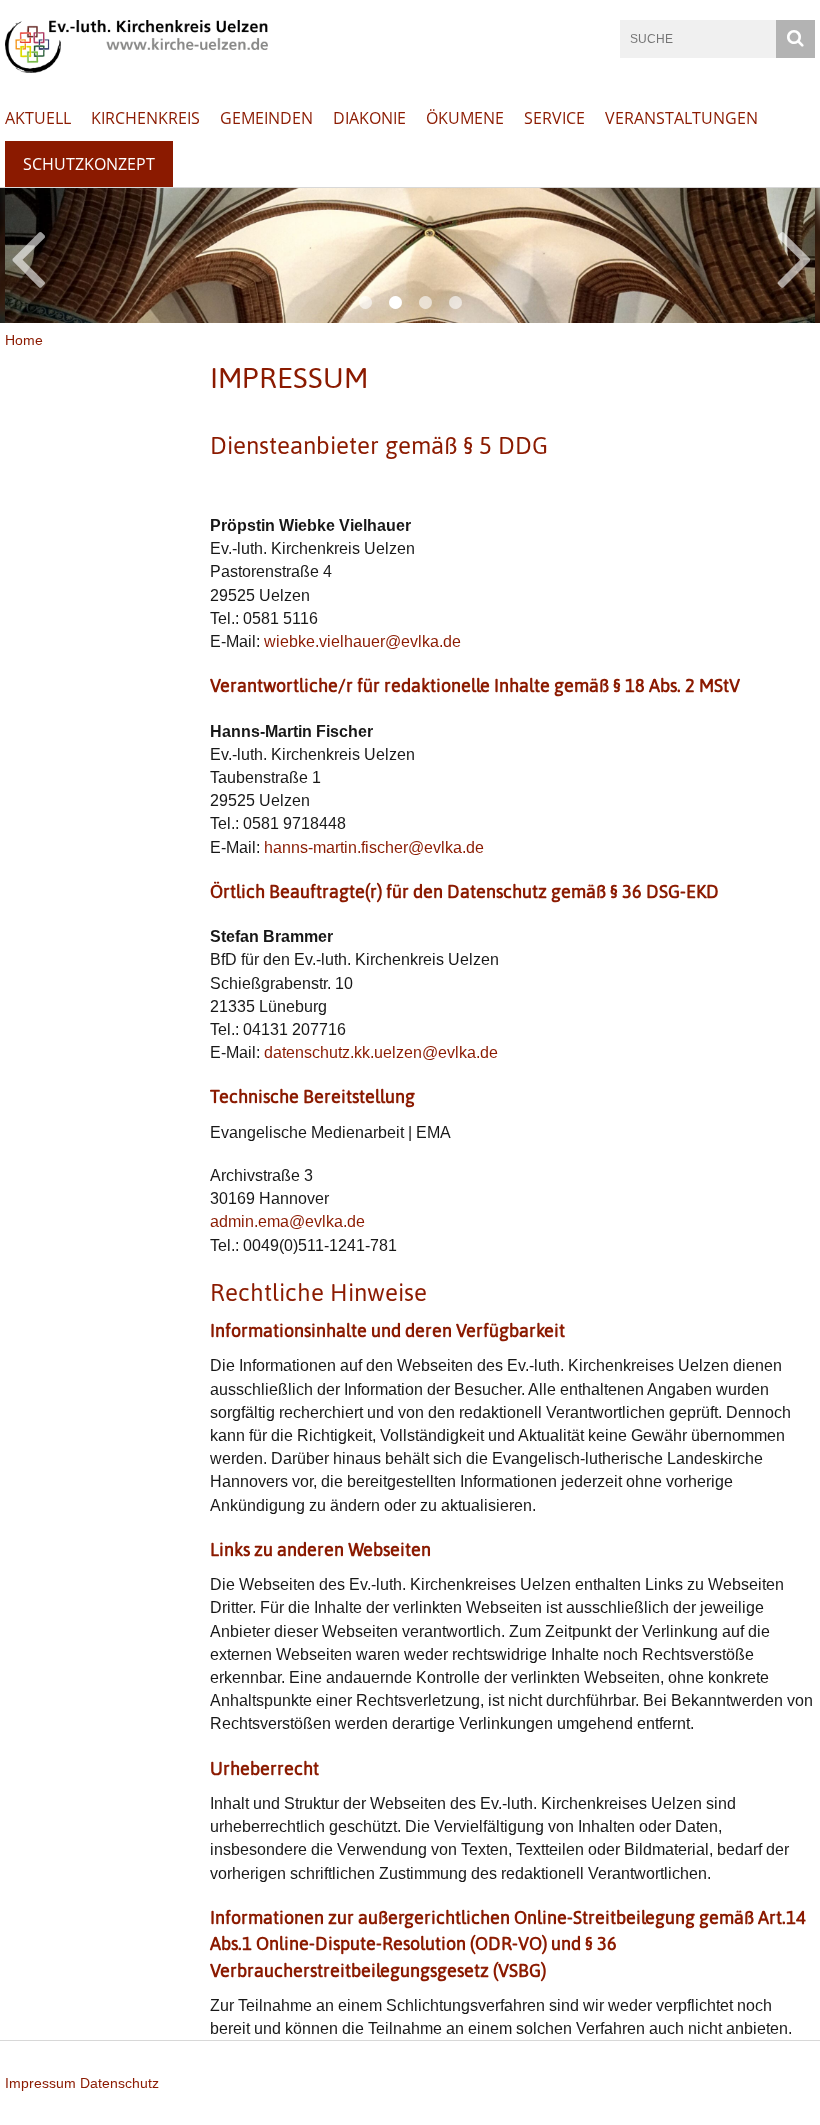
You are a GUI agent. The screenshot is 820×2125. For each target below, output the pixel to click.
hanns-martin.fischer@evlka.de (374, 847)
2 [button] (395, 303)
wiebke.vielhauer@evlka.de (362, 641)
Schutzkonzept (89, 164)
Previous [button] (27, 256)
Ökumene (465, 118)
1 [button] (365, 303)
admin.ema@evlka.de (287, 1221)
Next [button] (794, 256)
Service (554, 118)
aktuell (38, 118)
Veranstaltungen (681, 118)
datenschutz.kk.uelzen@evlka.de (381, 1052)
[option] (410, 255)
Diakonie (369, 118)
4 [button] (455, 303)
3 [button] (425, 303)
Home (24, 340)
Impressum (40, 2083)
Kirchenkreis (145, 118)
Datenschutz (119, 2083)
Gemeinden (266, 118)
